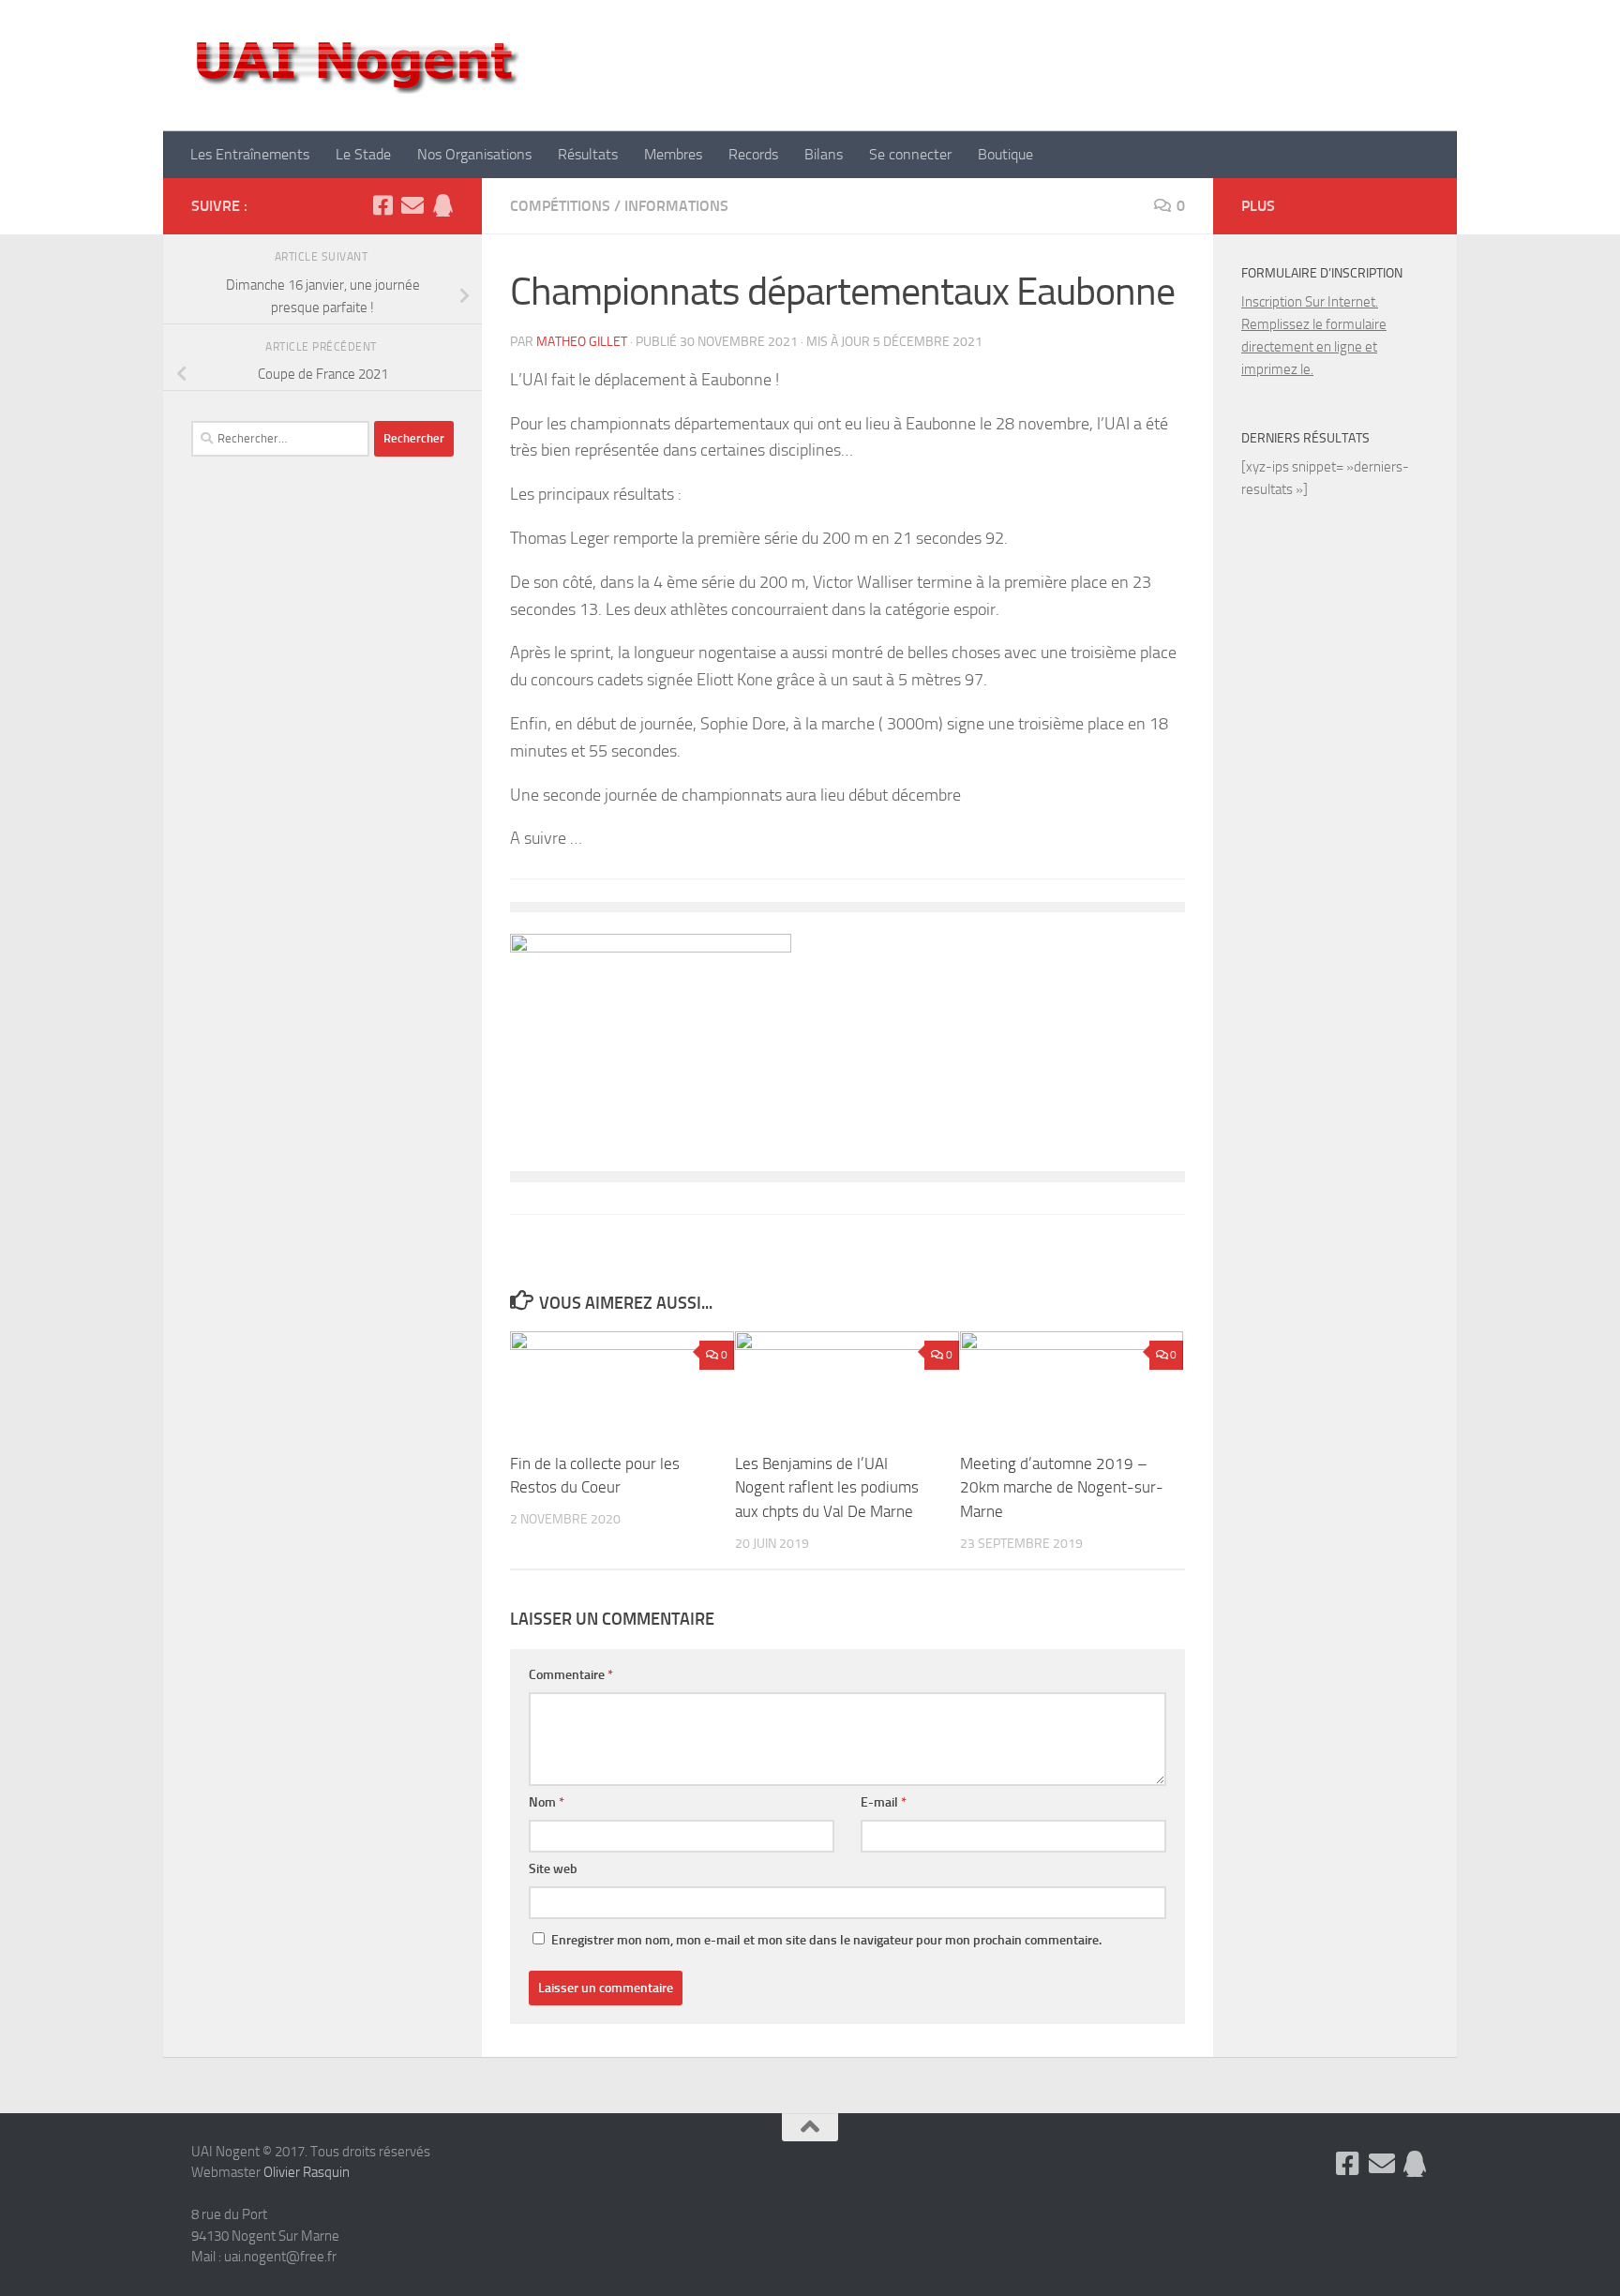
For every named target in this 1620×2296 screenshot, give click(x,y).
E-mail (884, 1802)
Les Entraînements (250, 154)
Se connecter (910, 154)
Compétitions (560, 206)
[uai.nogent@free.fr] (412, 205)
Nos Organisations (474, 154)
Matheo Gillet (582, 342)
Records (753, 154)
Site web (553, 1869)
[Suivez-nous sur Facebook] (382, 205)
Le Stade (363, 154)
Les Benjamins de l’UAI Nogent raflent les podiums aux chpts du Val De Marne (827, 1486)
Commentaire (571, 1675)
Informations (676, 206)
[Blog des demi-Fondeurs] (442, 205)
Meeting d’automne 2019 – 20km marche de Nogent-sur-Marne (1062, 1486)
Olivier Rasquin (307, 2172)
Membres (673, 154)
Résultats (588, 154)
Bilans (824, 154)
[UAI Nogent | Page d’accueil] (355, 66)
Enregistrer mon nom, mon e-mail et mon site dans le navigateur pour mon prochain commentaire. (826, 1940)
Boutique (1005, 154)
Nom (547, 1802)
